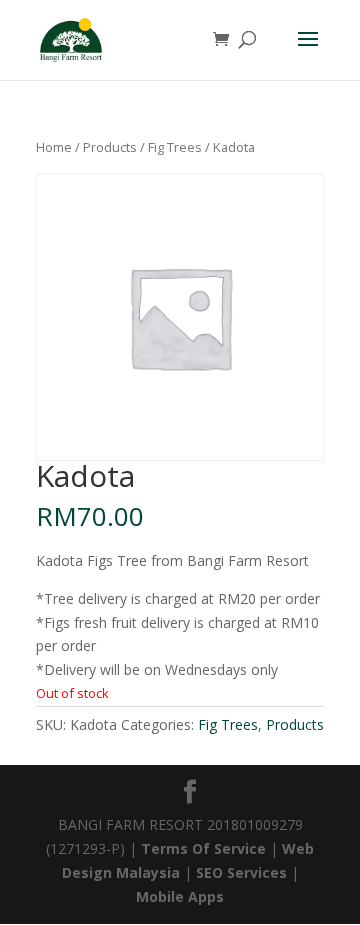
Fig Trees (175, 147)
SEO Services (241, 872)
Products (110, 147)
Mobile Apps (180, 896)
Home (54, 147)
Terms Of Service (205, 848)
